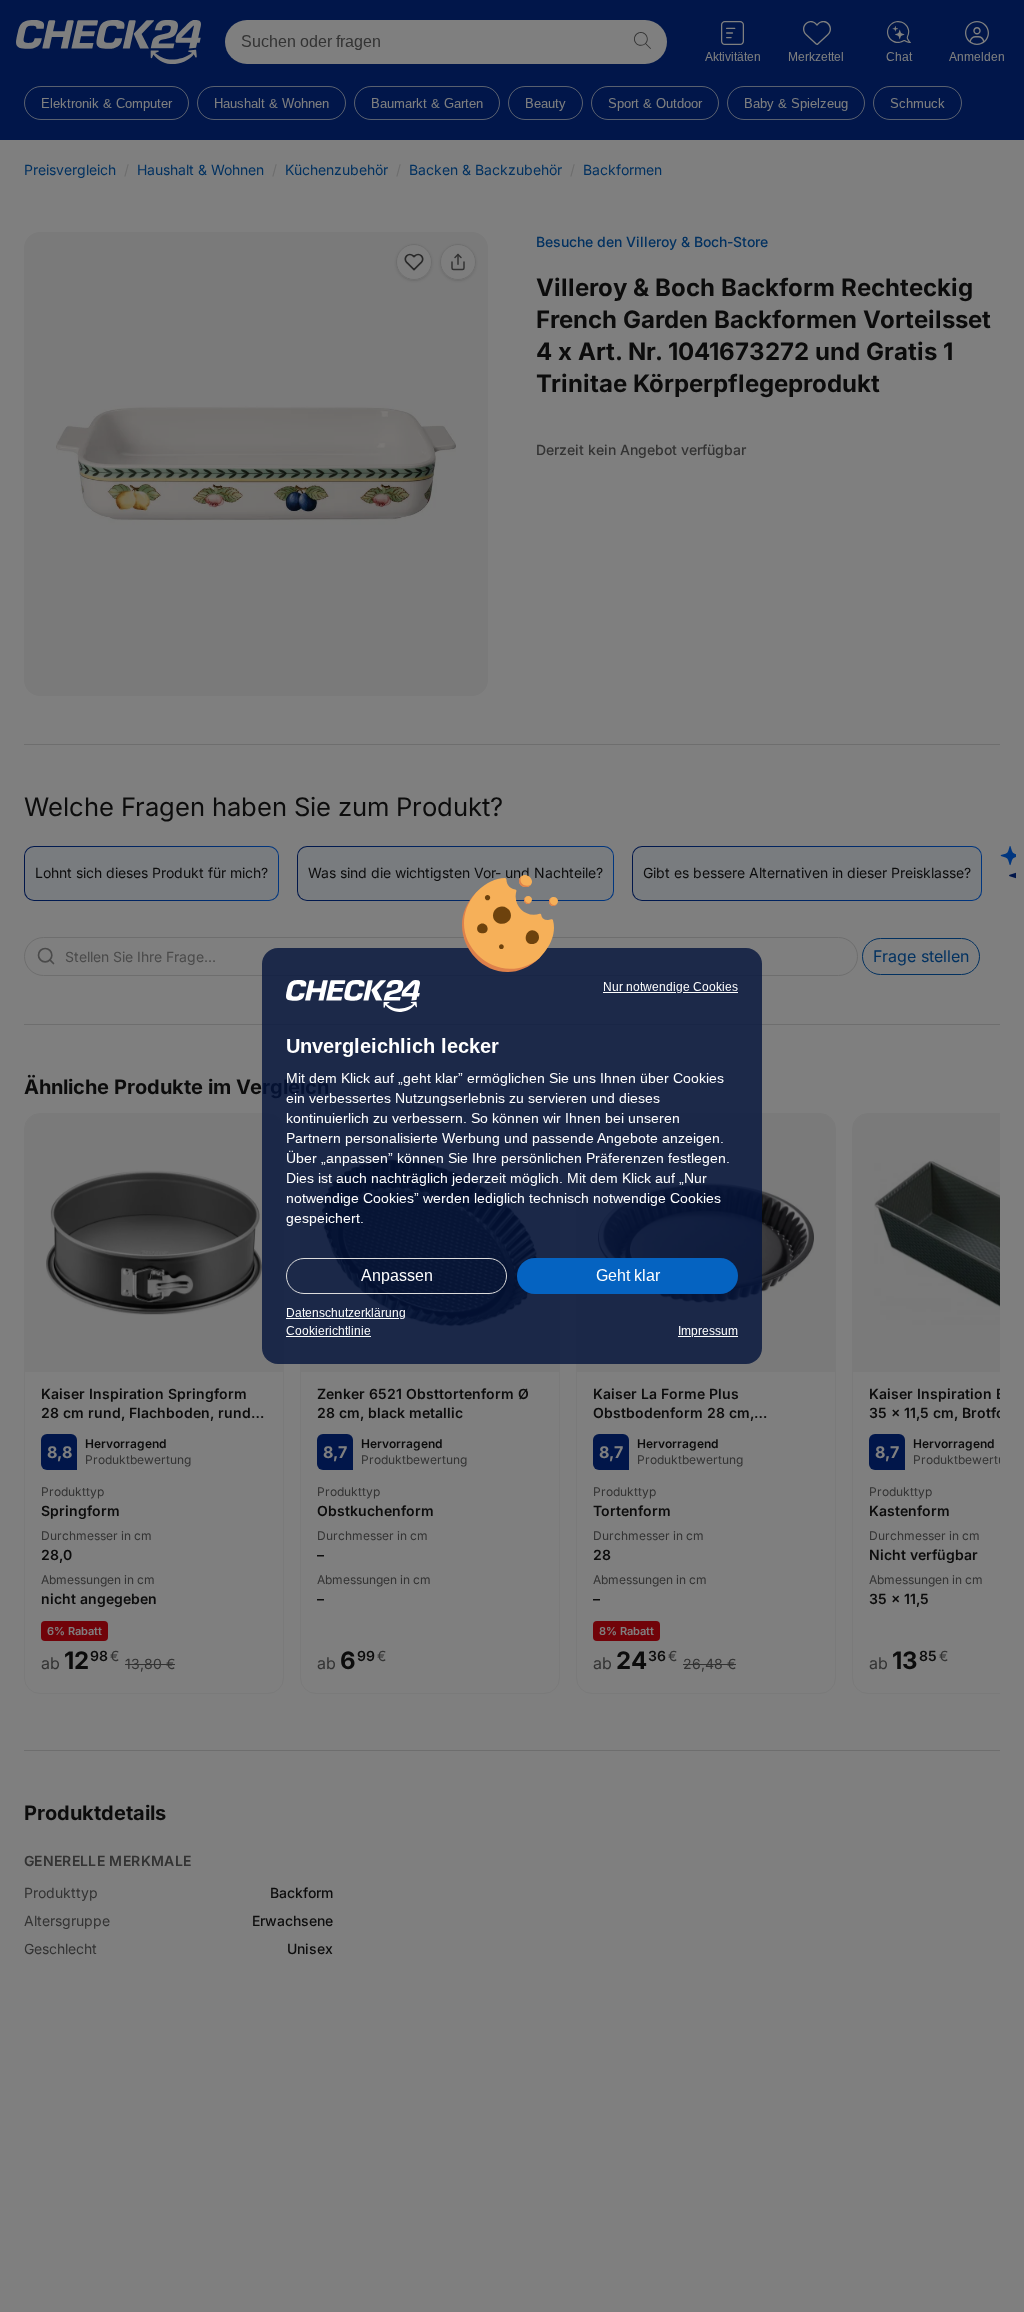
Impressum (708, 1331)
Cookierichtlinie (328, 1331)
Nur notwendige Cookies (670, 987)
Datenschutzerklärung (346, 1313)
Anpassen (397, 1275)
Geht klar (628, 1275)
